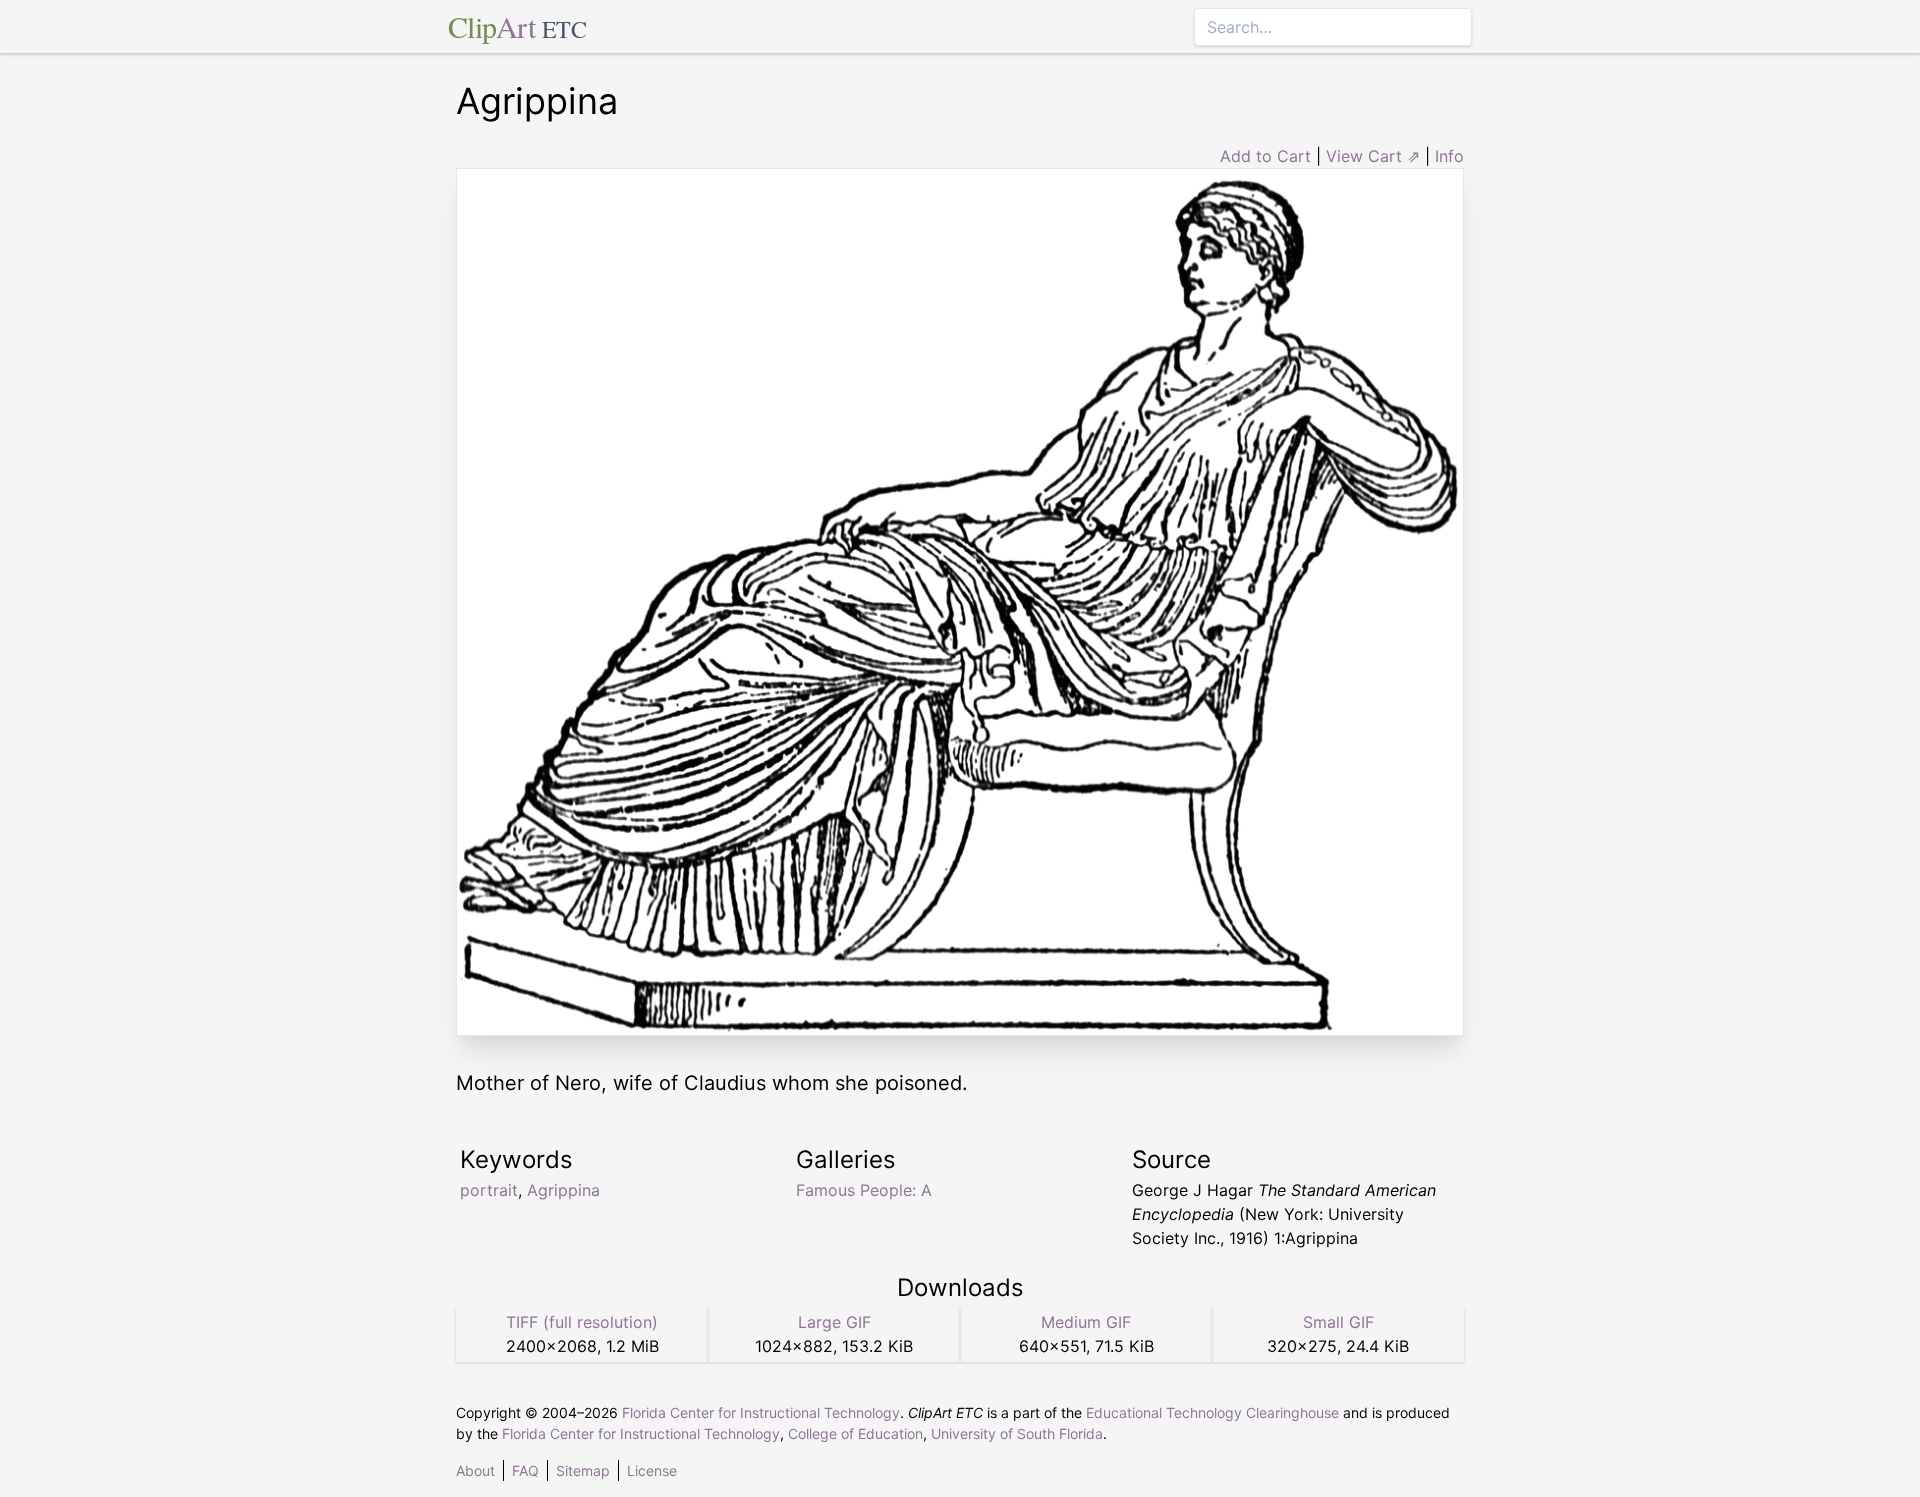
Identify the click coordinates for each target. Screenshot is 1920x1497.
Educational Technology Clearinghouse (1212, 1412)
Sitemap (583, 1470)
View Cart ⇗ (1373, 156)
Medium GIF (1086, 1322)
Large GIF (834, 1322)
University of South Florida (1017, 1433)
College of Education (855, 1433)
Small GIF (1338, 1322)
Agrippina (563, 1190)
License (652, 1470)
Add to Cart (1265, 156)
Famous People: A (864, 1190)
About (475, 1470)
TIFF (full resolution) (582, 1322)
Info (1449, 156)
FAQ (525, 1470)
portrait (489, 1190)
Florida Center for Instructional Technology (761, 1412)
